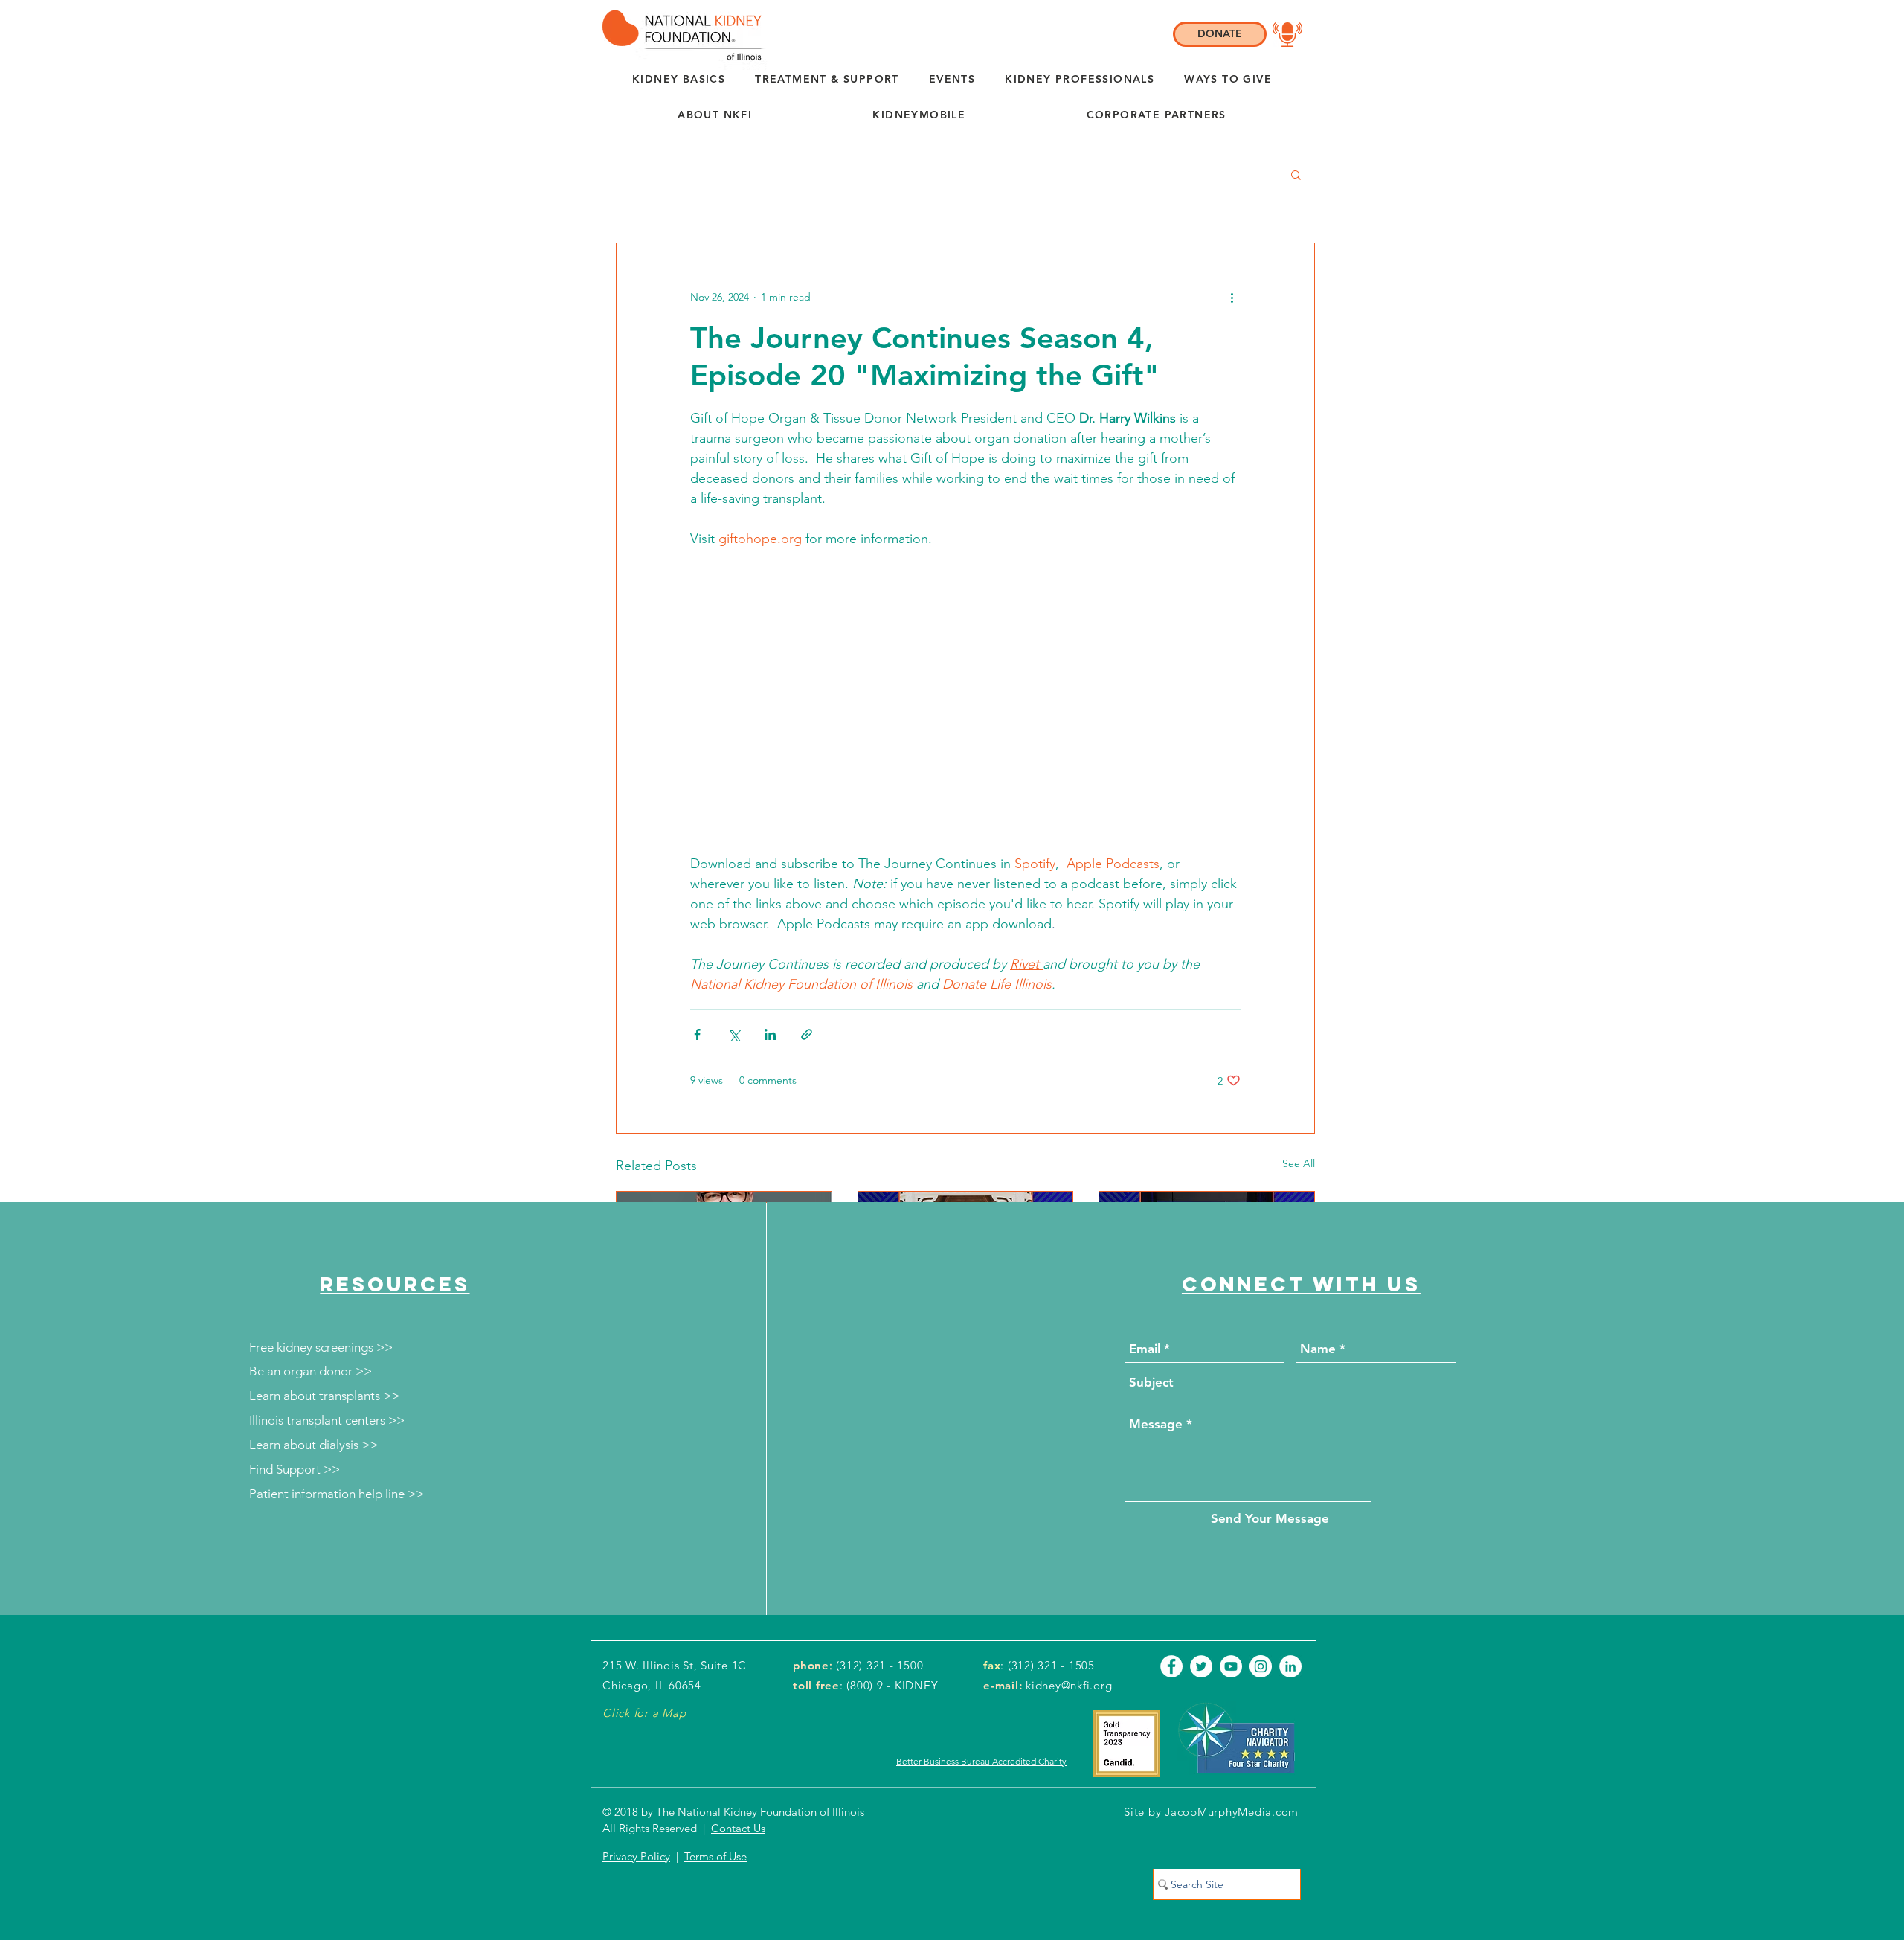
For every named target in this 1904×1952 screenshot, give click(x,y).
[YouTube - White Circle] (1231, 1666)
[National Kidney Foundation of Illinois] (678, 35)
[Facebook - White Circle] (1171, 1666)
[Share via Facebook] (697, 1034)
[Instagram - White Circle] (1261, 1666)
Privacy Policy (636, 1856)
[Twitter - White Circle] (1201, 1666)
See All (1299, 1163)
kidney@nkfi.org (1069, 1685)
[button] (715, 115)
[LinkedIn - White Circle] (1290, 1666)
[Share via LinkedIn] (770, 1034)
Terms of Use (715, 1856)
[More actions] (1232, 297)
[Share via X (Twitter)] (734, 1034)
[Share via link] (807, 1034)
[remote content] (966, 701)
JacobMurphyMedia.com (1232, 1812)
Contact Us (738, 1828)
